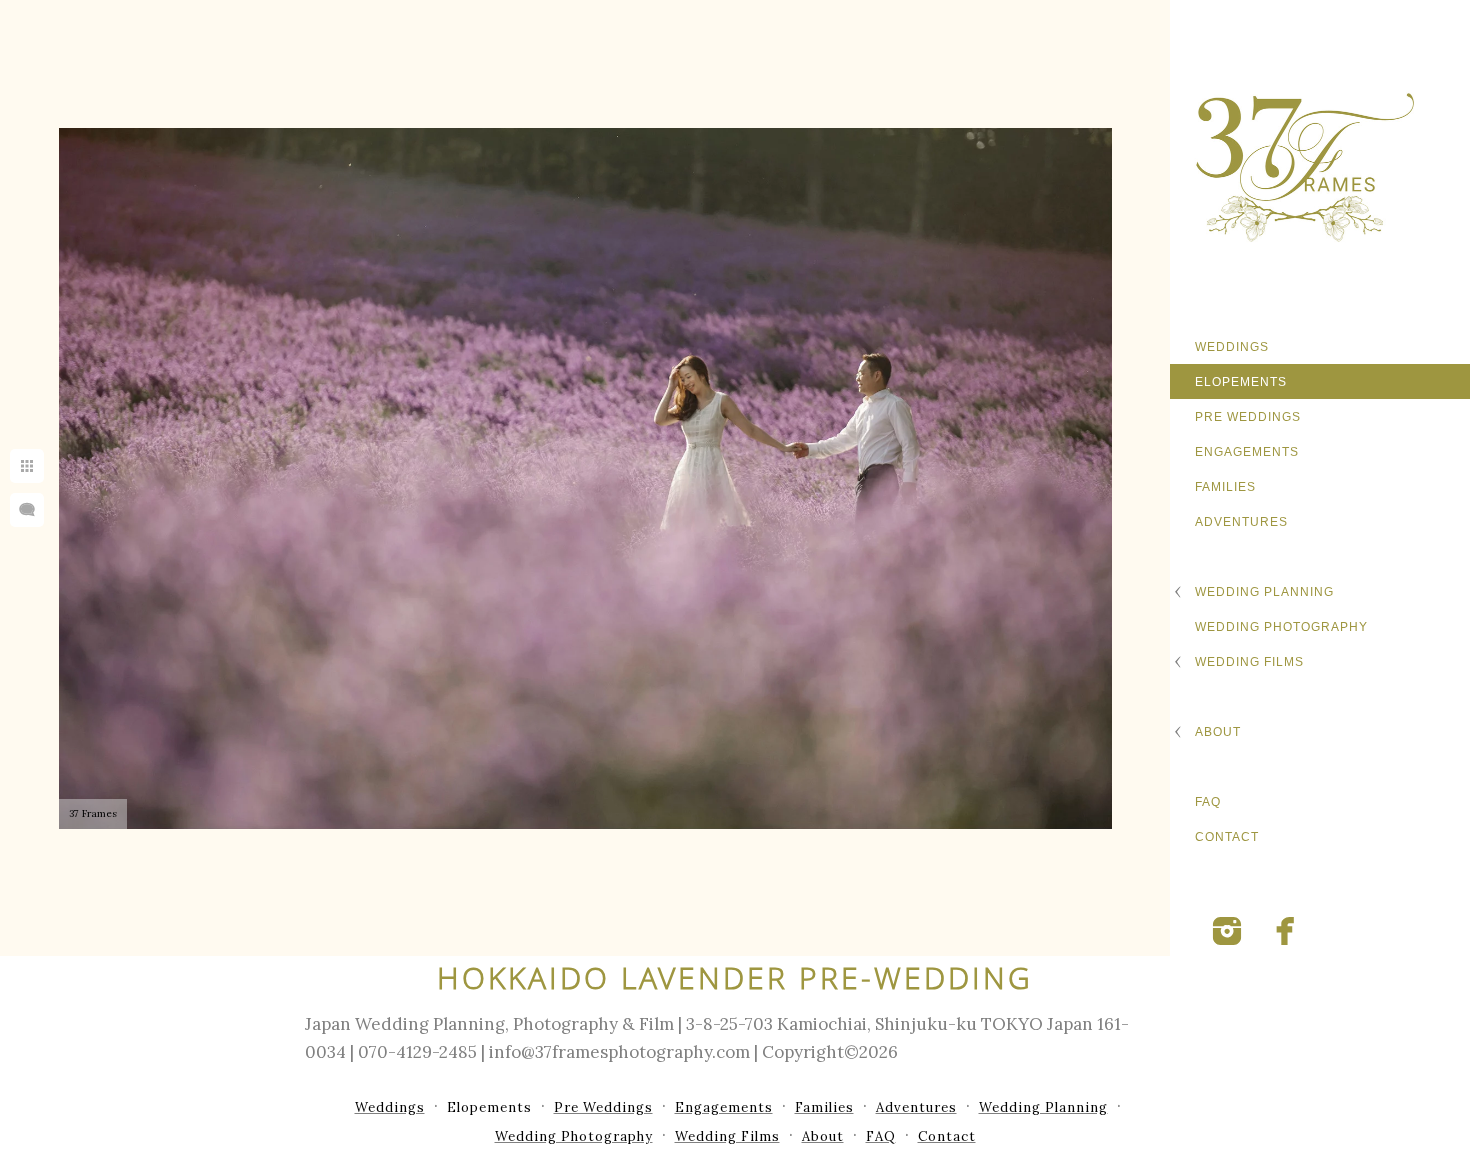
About (1218, 732)
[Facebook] (1286, 931)
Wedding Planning (1264, 592)
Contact (1227, 837)
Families (1225, 487)
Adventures (1241, 522)
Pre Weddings (1248, 417)
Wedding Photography (1281, 627)
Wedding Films (1249, 662)
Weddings (1232, 347)
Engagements (1247, 452)
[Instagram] (1227, 931)
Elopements (1241, 382)
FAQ (1208, 802)
